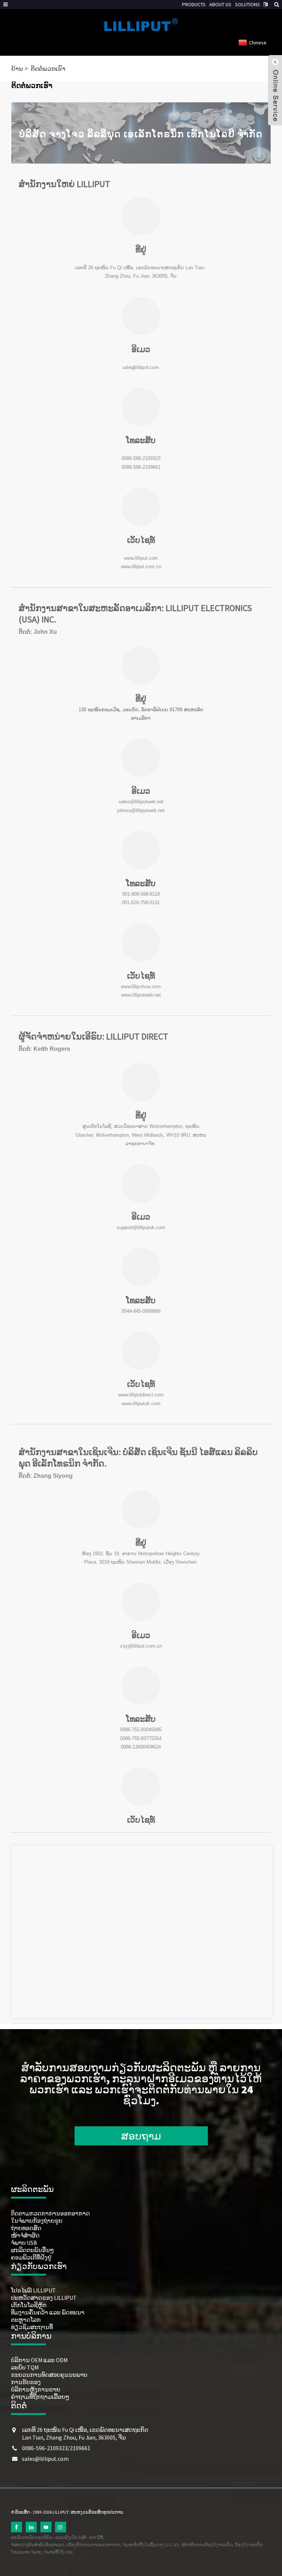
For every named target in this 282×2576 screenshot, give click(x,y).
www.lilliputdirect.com (141, 1395)
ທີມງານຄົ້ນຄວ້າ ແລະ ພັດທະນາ (48, 2312)
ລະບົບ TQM (25, 2367)
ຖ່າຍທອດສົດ (26, 2228)
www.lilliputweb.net (141, 995)
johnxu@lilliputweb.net (141, 810)
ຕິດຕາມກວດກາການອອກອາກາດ (50, 2213)
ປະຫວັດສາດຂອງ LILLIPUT (44, 2298)
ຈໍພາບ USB (24, 2243)
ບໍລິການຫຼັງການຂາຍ (36, 2389)
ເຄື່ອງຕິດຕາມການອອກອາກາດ (93, 2545)
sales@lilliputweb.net (141, 802)
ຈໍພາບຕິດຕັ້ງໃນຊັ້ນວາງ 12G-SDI (151, 2545)
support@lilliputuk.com (141, 1227)
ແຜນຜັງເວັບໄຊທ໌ (71, 2537)
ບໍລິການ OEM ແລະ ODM (39, 2360)
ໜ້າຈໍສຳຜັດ (25, 2235)
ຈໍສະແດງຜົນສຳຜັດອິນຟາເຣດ (38, 2545)
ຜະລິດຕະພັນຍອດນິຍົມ (32, 2537)
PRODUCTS (194, 4)
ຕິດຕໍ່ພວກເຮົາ (48, 69)
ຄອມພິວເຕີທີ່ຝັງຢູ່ (31, 2257)
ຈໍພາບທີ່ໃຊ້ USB (58, 2552)
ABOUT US (220, 4)
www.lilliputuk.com (141, 1404)
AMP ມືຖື (96, 2537)
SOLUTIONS (247, 4)
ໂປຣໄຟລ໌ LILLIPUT (33, 2290)
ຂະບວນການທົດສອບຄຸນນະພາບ (49, 2375)
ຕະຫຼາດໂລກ (26, 2320)
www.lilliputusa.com (141, 986)
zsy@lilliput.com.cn (141, 1646)
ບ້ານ (17, 69)
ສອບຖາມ (141, 2136)
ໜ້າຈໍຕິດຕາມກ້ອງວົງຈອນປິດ (207, 2545)
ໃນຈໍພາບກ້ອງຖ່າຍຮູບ (37, 2221)
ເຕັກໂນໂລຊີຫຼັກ (29, 2305)
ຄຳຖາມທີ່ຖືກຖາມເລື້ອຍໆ (40, 2397)
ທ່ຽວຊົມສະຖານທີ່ (32, 2327)
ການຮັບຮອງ (26, 2382)
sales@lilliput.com (141, 367)
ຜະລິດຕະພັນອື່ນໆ (32, 2250)
